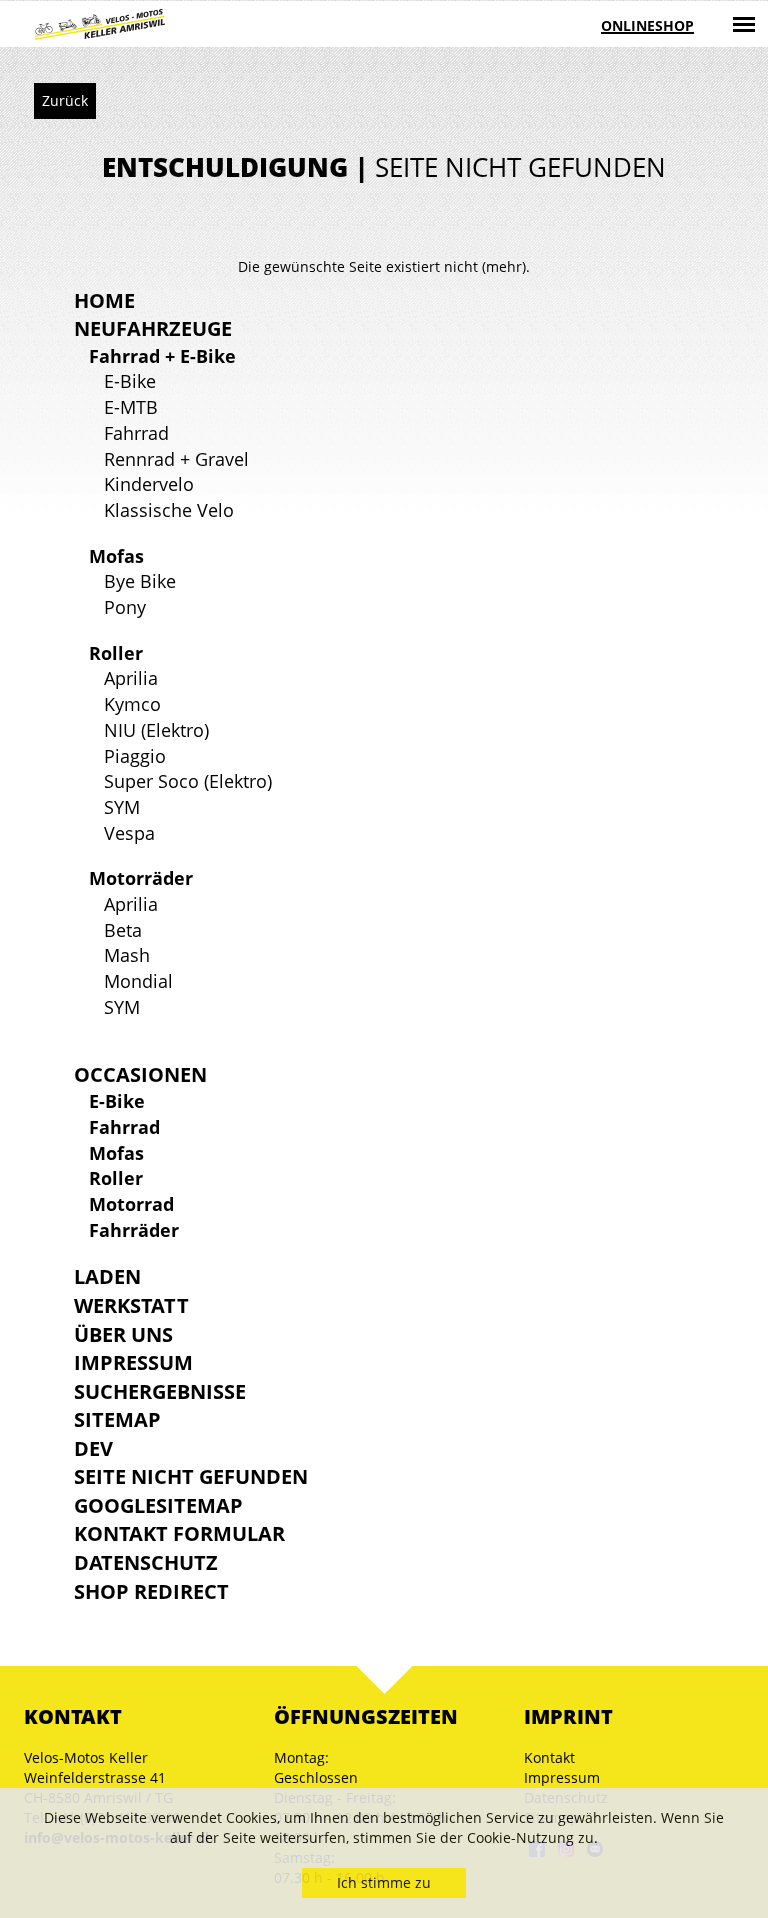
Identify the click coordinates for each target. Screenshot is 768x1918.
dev (93, 1448)
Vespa (129, 833)
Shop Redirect (151, 1591)
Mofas (116, 556)
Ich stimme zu (384, 1882)
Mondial (138, 981)
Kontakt (549, 1757)
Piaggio (135, 756)
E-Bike (130, 381)
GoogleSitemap (158, 1505)
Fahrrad (136, 433)
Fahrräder (134, 1230)
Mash (127, 955)
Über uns (123, 1334)
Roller (116, 653)
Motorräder (141, 878)
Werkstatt (131, 1305)
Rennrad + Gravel (176, 459)
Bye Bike (140, 581)
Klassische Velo (169, 510)
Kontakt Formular (179, 1533)
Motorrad (131, 1204)
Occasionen (140, 1074)
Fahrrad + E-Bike (162, 356)
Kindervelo (149, 484)
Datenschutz (146, 1562)
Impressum (133, 1362)
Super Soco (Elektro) (188, 781)
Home (104, 300)
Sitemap (117, 1419)
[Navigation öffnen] (744, 24)
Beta (123, 930)
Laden (107, 1276)
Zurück (65, 100)
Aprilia (131, 678)
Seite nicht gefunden (191, 1476)
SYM (122, 807)
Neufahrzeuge (153, 328)
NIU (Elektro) (156, 730)
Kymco (132, 704)
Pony (125, 607)
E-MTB (131, 407)
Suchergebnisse (160, 1391)
